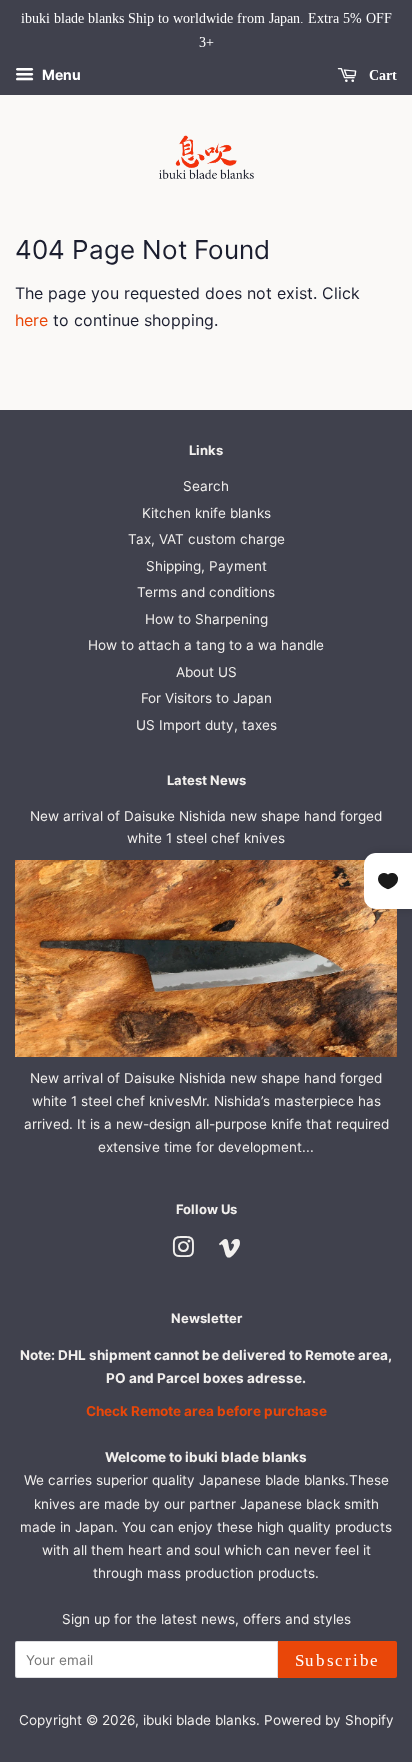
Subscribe (337, 1660)
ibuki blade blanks (199, 1720)
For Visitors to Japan (206, 698)
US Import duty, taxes (206, 725)
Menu (60, 74)
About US (206, 672)
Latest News (206, 780)
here (31, 320)
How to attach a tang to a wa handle (206, 645)
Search (206, 486)
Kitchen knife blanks (206, 513)
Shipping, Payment (206, 566)
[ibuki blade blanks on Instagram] (183, 1251)
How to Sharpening (206, 619)
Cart (381, 74)
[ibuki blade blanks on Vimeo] (230, 1251)
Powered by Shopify (329, 1720)
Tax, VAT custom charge (206, 539)
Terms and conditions (206, 592)
